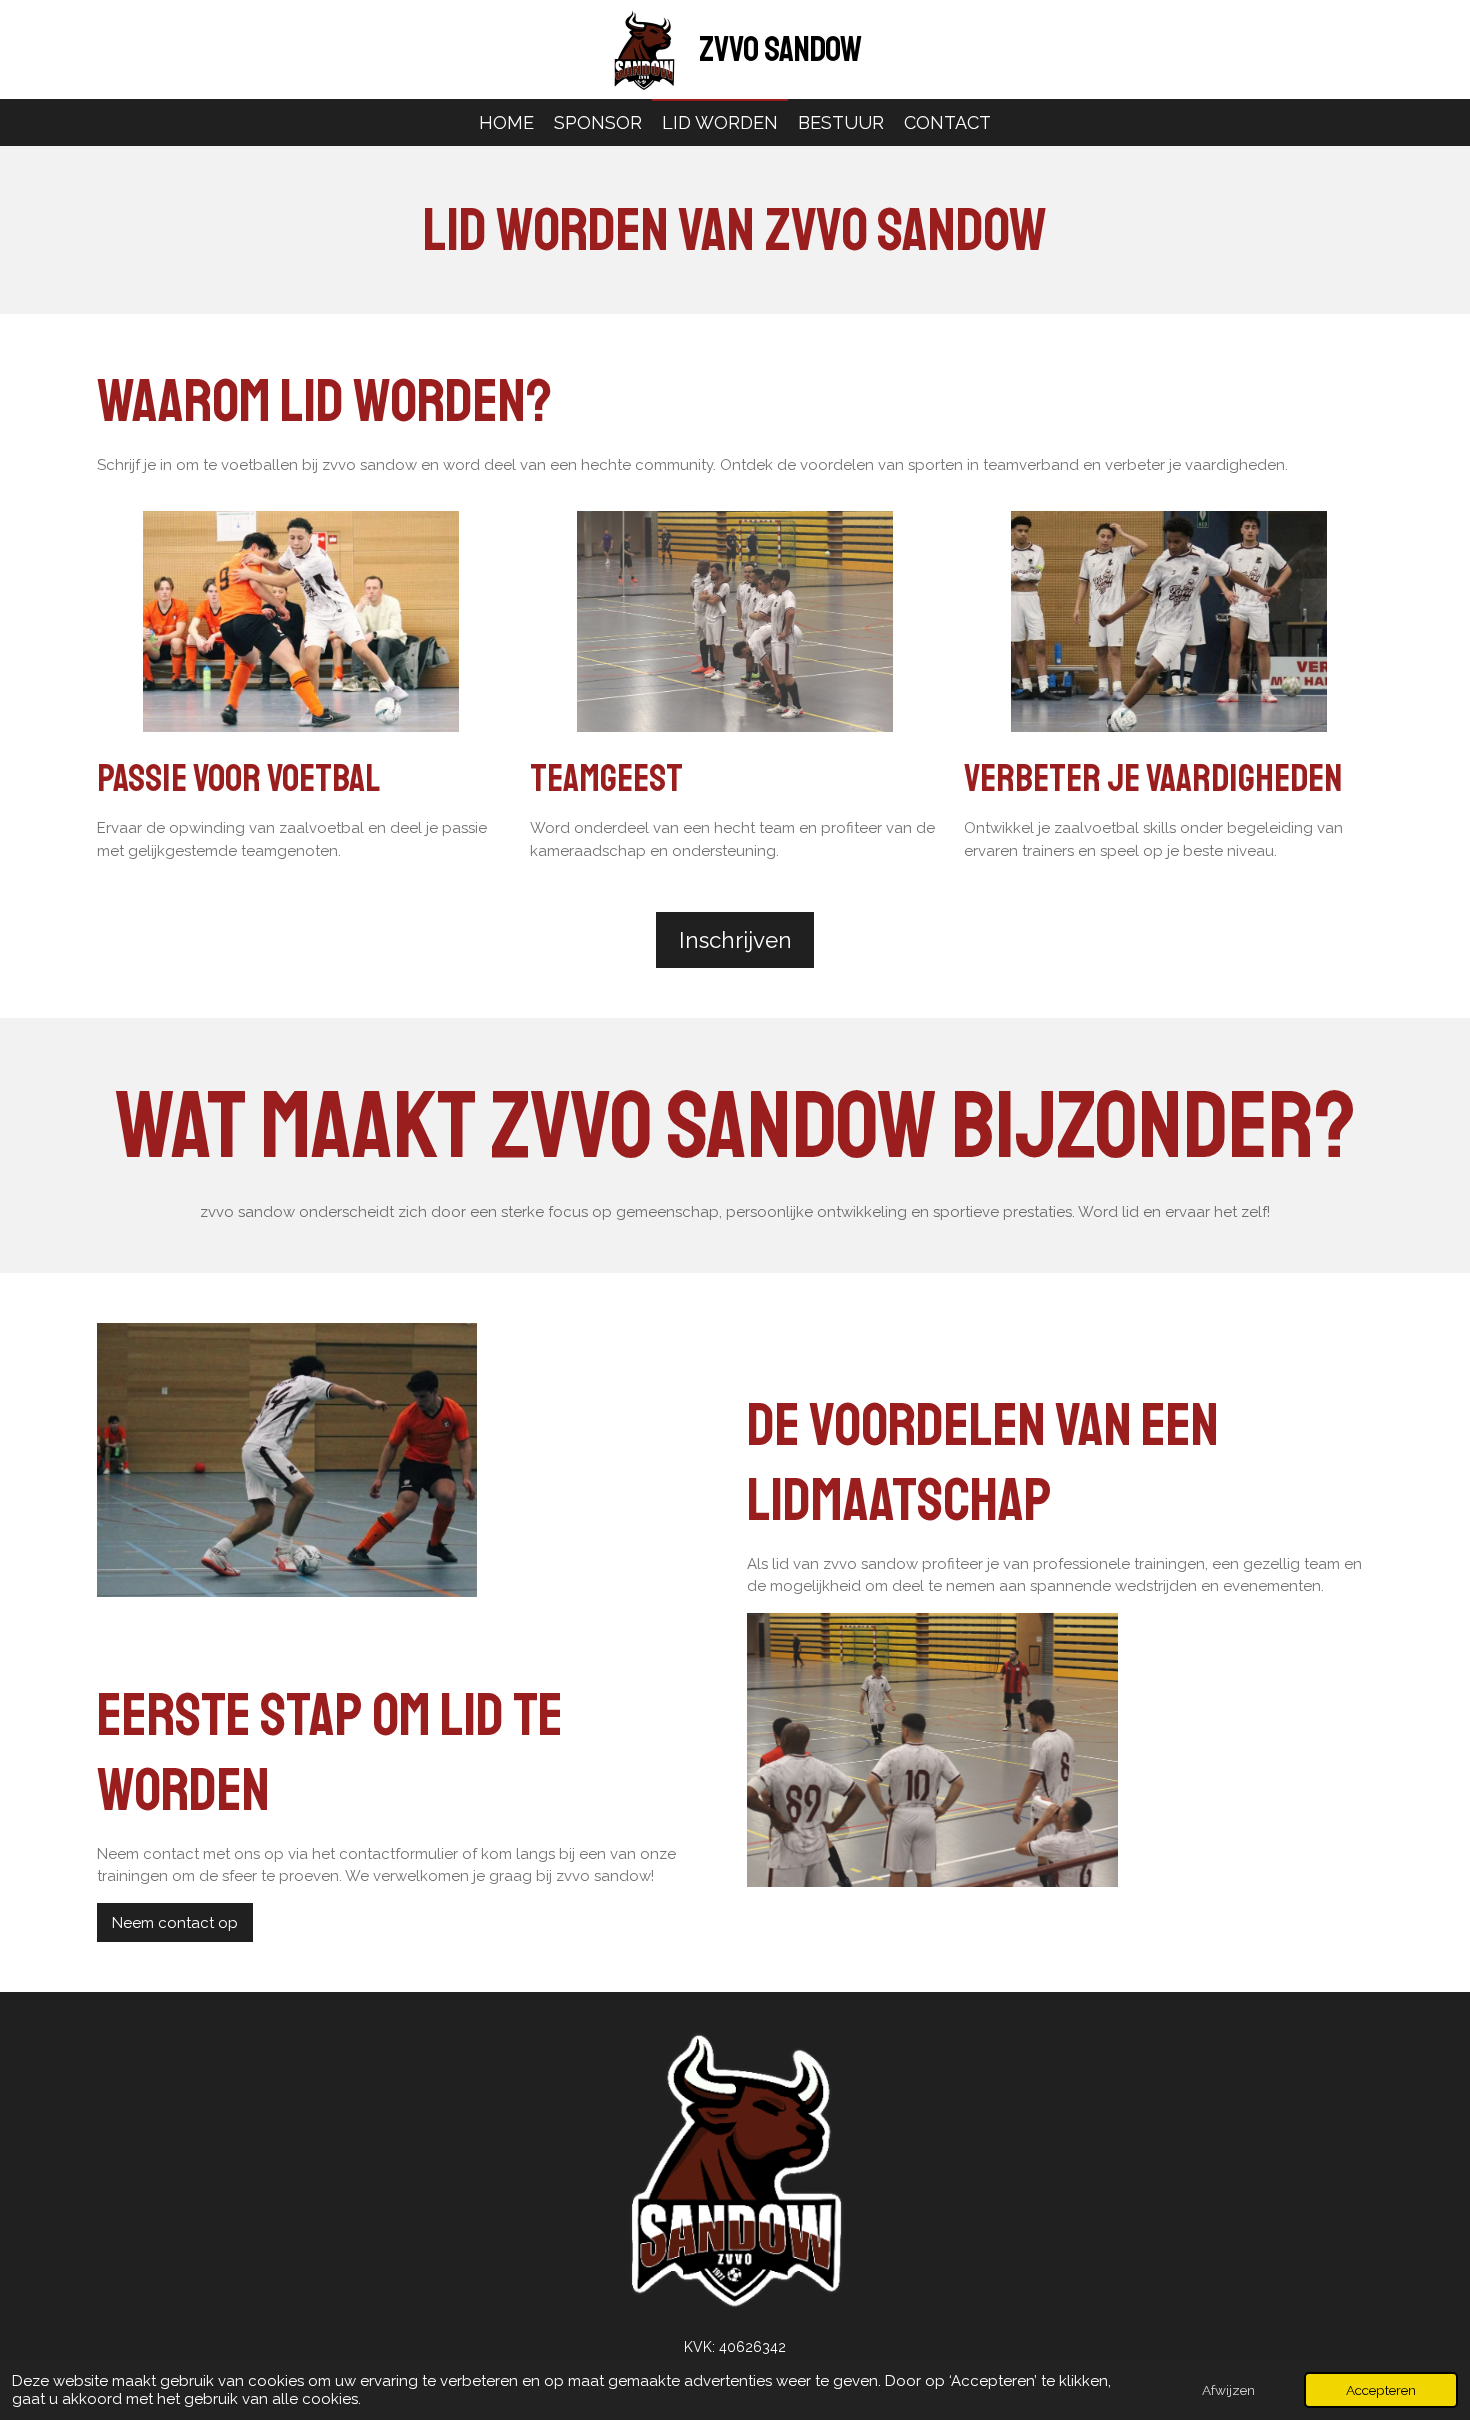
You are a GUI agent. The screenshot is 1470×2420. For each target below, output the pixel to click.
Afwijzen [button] (1228, 2390)
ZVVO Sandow (780, 50)
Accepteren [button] (1381, 2390)
